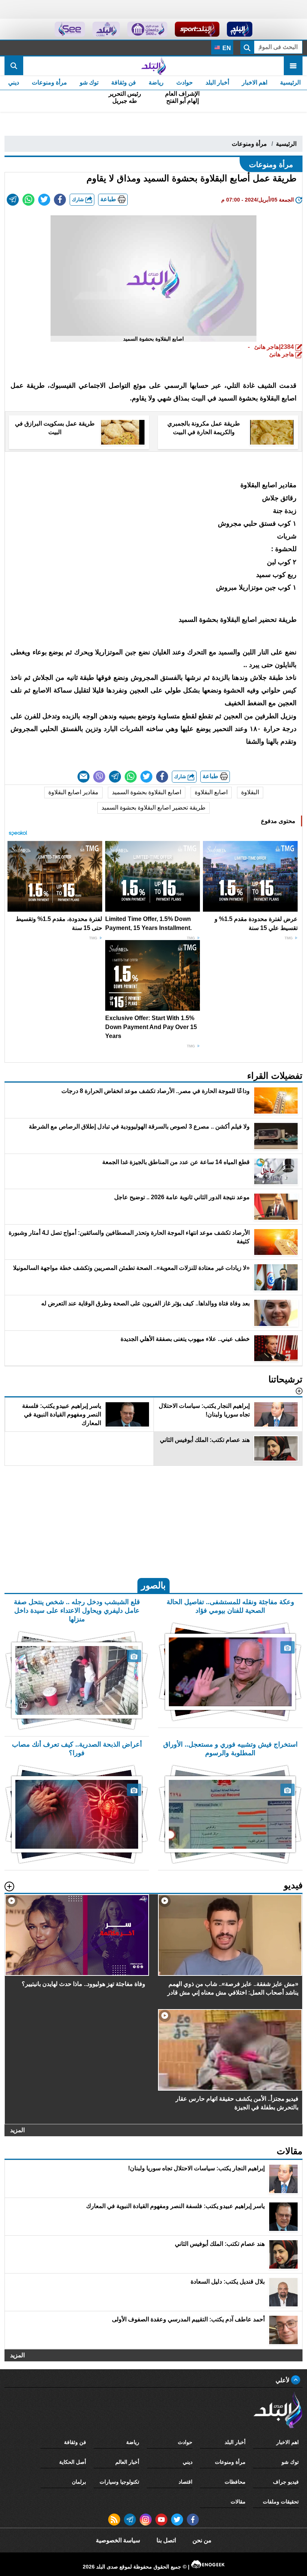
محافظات (235, 2482)
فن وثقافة (124, 82)
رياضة (156, 82)
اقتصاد (186, 2482)
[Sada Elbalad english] (70, 29)
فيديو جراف (286, 2482)
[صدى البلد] (153, 66)
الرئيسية (290, 82)
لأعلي (283, 2380)
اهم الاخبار (255, 82)
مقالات (238, 2502)
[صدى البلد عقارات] (106, 29)
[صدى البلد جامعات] (147, 29)
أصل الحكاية (73, 2462)
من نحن (202, 2540)
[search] (14, 66)
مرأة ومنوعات (49, 82)
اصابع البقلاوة (211, 792)
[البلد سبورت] (197, 29)
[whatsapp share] (28, 200)
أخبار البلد (217, 82)
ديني (14, 82)
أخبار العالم (127, 2462)
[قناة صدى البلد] (240, 29)
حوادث (185, 82)
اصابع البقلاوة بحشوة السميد (147, 792)
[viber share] (99, 777)
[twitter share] (44, 200)
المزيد (17, 2130)
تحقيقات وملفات (281, 2502)
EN (226, 48)
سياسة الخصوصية (118, 2540)
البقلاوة (250, 792)
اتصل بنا (166, 2540)
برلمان (79, 2482)
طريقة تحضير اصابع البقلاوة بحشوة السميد (153, 808)
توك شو (89, 82)
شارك (79, 199)
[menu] (293, 66)
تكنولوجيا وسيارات (119, 2482)
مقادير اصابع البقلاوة (73, 792)
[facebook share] (60, 200)
